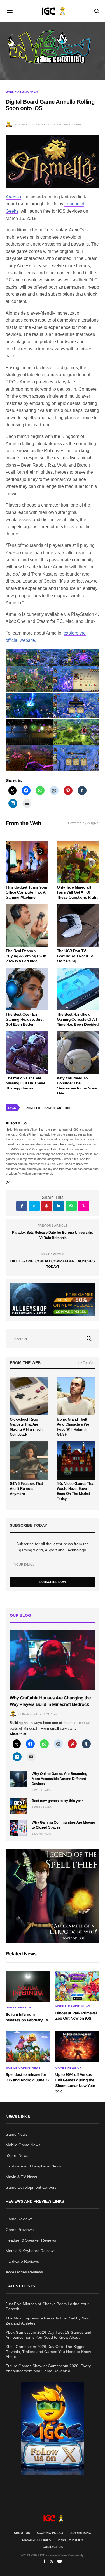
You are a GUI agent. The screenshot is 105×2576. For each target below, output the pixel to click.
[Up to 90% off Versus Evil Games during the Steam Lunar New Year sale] (78, 2047)
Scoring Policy (50, 2533)
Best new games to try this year (57, 1801)
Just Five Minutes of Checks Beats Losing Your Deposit (47, 2306)
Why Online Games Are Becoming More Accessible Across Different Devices (59, 1779)
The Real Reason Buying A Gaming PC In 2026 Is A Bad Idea (26, 956)
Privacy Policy (70, 2540)
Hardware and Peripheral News (33, 2166)
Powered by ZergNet (84, 823)
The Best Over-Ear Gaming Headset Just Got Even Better (25, 1019)
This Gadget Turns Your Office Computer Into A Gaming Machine (26, 892)
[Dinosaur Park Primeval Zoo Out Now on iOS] (78, 1986)
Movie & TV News (21, 2177)
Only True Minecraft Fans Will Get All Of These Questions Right (77, 892)
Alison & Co (24, 124)
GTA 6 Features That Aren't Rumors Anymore (26, 1489)
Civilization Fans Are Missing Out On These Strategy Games (25, 1083)
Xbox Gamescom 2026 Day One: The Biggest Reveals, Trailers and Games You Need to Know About (48, 2352)
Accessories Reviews (24, 2272)
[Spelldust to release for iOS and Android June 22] (28, 2047)
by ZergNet (87, 1363)
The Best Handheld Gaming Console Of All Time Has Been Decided (78, 1019)
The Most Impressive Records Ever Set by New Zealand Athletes (47, 2321)
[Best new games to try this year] (18, 1806)
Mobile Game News (23, 2145)
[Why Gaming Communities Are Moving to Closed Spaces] (18, 1828)
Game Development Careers (31, 2187)
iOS (68, 1108)
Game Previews (20, 2230)
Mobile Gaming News (22, 92)
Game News (17, 2134)
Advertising (81, 2533)
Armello (13, 197)
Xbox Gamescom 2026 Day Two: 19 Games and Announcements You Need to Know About (48, 2335)
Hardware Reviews (22, 2261)
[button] (21, 657)
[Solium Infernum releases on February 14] (28, 1987)
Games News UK (19, 2008)
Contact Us (53, 2547)
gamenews (53, 1108)
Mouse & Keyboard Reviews (31, 2251)
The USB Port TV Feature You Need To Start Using (75, 956)
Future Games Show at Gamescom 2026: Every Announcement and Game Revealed (48, 2368)
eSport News (17, 2155)
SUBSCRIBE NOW (53, 1582)
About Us (22, 2533)
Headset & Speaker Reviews (31, 2240)
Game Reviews (19, 2219)
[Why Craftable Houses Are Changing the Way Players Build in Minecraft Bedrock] (53, 1660)
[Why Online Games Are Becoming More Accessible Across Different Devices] (18, 1779)
